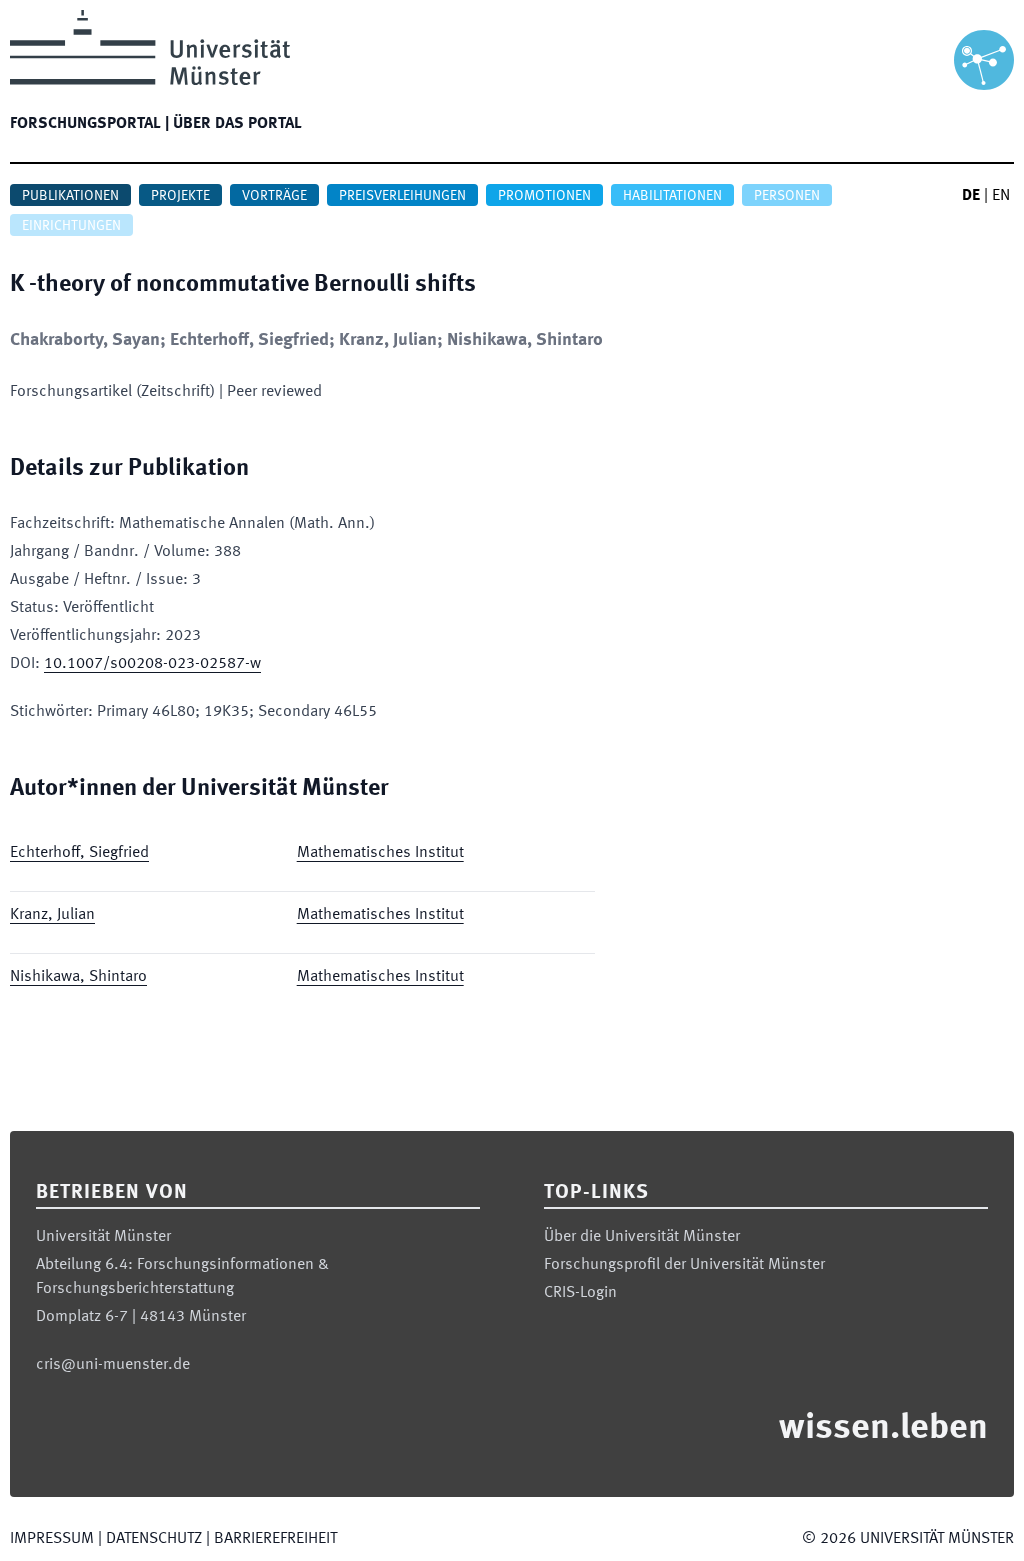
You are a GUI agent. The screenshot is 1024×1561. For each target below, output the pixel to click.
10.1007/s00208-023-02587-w (152, 664)
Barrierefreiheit (275, 1539)
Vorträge (274, 196)
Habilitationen (672, 196)
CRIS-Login (580, 1293)
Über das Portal (237, 124)
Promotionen (544, 196)
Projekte (180, 196)
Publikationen (70, 196)
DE (971, 196)
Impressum (52, 1539)
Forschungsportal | (89, 124)
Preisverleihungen (402, 196)
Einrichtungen (71, 226)
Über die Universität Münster (642, 1237)
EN (1001, 196)
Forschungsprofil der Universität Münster (684, 1265)
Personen (787, 196)
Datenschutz (154, 1539)
